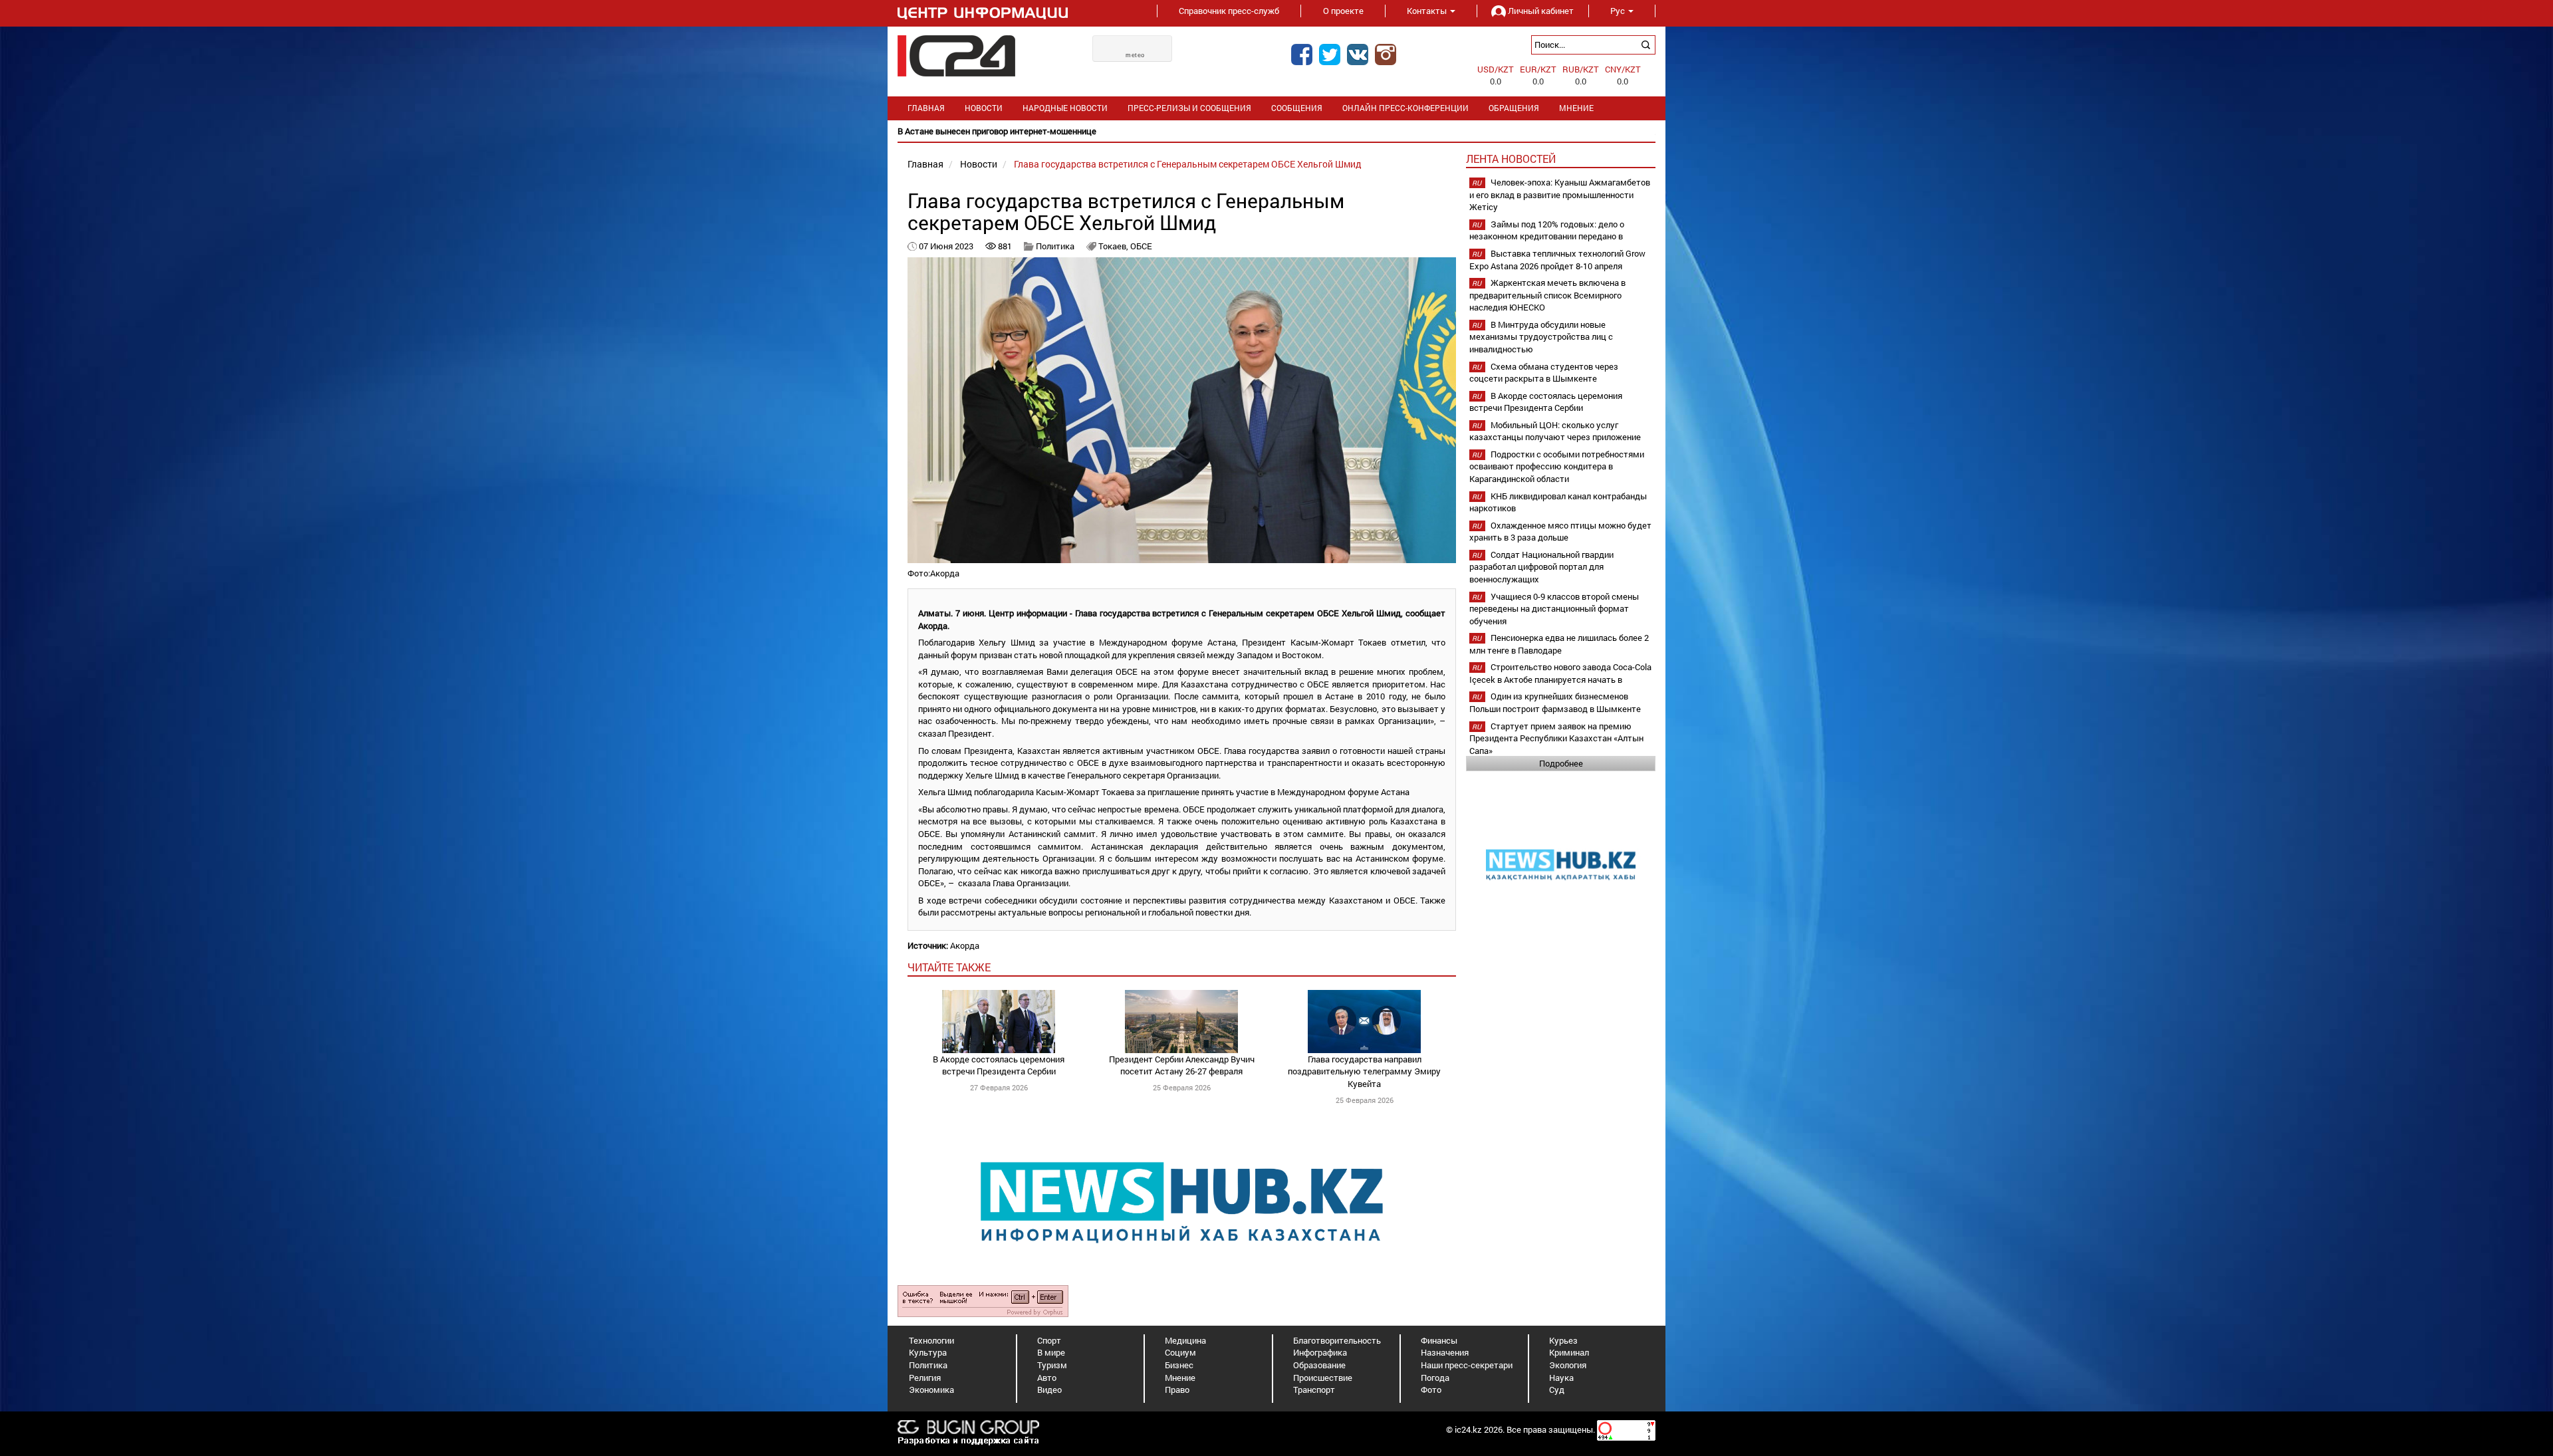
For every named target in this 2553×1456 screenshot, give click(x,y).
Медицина (1185, 1340)
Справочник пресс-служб (1229, 11)
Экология (1568, 1365)
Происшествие (1323, 1378)
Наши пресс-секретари (1467, 1365)
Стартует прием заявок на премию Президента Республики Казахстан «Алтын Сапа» (1556, 738)
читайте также (949, 967)
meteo (1135, 55)
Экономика (931, 1390)
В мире (1051, 1352)
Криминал (1569, 1352)
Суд (1557, 1390)
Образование (1319, 1365)
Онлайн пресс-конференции (1405, 108)
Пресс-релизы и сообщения (1189, 108)
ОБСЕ (1141, 246)
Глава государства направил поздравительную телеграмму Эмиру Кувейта (1364, 1071)
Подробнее (1561, 763)
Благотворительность (1337, 1340)
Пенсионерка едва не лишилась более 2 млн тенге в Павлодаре (1559, 644)
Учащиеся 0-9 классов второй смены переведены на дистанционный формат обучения (1554, 609)
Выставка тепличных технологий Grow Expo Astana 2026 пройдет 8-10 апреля (1557, 260)
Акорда (965, 945)
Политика (1055, 246)
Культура (928, 1352)
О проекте (1343, 11)
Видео (1049, 1390)
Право (1177, 1390)
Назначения (1445, 1352)
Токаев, (1114, 246)
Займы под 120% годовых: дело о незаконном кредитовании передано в (1547, 230)
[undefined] (983, 1300)
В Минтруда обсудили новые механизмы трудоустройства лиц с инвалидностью (1541, 337)
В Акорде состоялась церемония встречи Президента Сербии (999, 1065)
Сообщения (1297, 108)
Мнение (1576, 108)
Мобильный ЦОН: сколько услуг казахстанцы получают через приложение (1555, 431)
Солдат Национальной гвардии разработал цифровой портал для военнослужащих (1541, 567)
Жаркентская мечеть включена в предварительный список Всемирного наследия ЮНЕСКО (1547, 295)
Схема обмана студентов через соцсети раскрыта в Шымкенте (1544, 373)
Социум (1180, 1352)
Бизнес (1179, 1365)
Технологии (931, 1340)
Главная (926, 108)
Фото (1431, 1390)
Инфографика (1320, 1352)
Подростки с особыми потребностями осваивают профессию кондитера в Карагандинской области (1557, 466)
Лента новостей (1511, 159)
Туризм (1052, 1365)
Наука (1561, 1378)
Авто (1047, 1378)
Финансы (1439, 1340)
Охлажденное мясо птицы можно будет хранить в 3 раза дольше (1560, 532)
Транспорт (1314, 1390)
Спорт (1049, 1340)
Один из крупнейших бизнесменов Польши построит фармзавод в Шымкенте (1555, 702)
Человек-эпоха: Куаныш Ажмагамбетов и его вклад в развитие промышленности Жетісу (1560, 194)
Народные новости (1065, 108)
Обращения (1514, 108)
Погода (1435, 1378)
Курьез (1563, 1340)
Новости (984, 108)
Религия (925, 1378)
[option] (1276, 131)
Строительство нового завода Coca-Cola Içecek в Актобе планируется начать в (1560, 673)
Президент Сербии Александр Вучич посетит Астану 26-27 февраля (1182, 1065)
